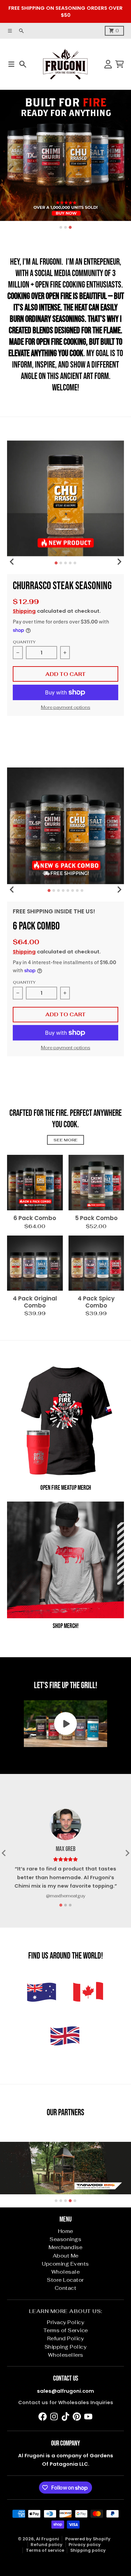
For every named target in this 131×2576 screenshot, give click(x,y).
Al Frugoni (48, 2539)
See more (65, 1140)
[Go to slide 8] (82, 891)
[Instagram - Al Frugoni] (54, 2417)
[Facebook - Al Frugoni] (43, 2417)
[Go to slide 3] (70, 227)
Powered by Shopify (88, 2539)
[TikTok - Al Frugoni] (65, 2417)
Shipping (24, 611)
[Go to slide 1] (61, 227)
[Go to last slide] (12, 562)
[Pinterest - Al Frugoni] (77, 2417)
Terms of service (45, 2550)
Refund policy (47, 2545)
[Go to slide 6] (73, 891)
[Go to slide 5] (75, 563)
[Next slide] (119, 562)
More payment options (66, 707)
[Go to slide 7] (77, 891)
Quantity (24, 642)
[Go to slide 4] (70, 563)
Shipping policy (88, 2550)
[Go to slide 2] (65, 227)
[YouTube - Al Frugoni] (88, 2417)
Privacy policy (85, 2545)
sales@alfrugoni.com (65, 2391)
